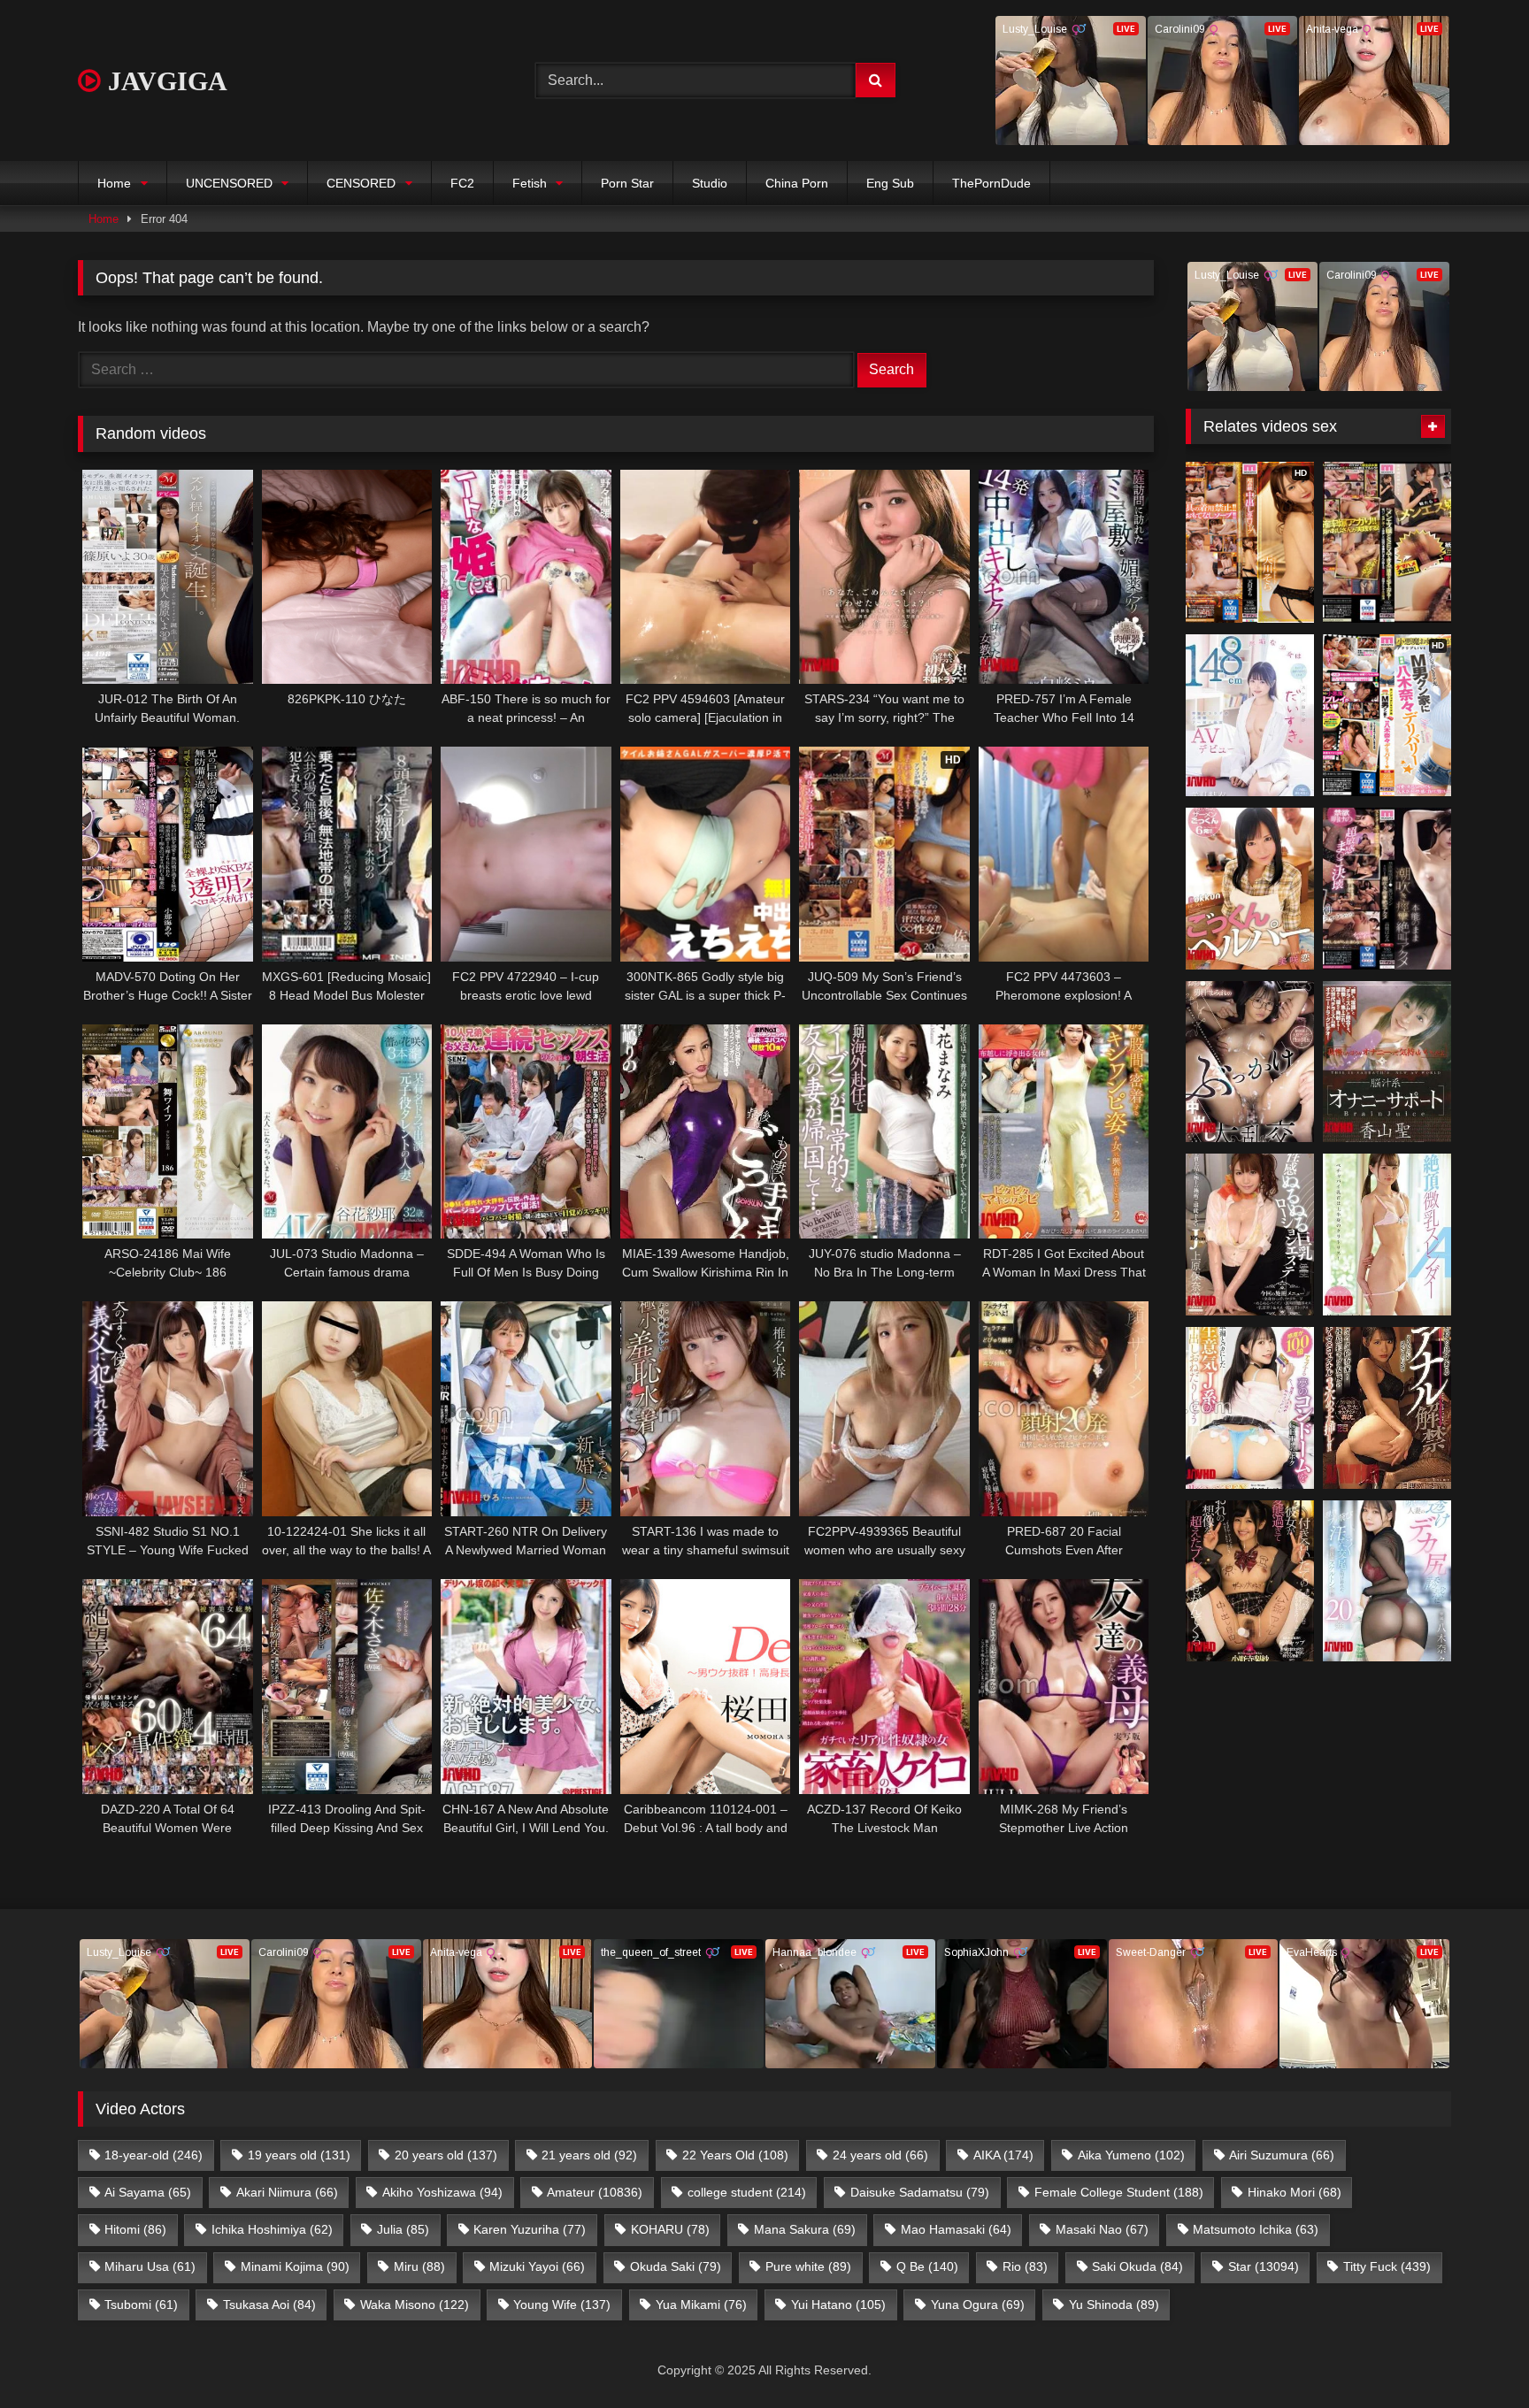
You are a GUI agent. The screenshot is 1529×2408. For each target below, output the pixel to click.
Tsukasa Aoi (269, 2304)
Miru (419, 2266)
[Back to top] (1474, 2355)
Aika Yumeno (1131, 2155)
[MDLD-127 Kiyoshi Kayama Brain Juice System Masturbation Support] (1387, 1062)
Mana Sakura (805, 2229)
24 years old (880, 2155)
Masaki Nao (1102, 2229)
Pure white (808, 2266)
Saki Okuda (1137, 2266)
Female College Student (1119, 2192)
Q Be (927, 2266)
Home (114, 183)
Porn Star (627, 183)
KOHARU (670, 2229)
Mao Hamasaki (956, 2229)
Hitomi (135, 2229)
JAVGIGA (164, 81)
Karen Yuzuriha (530, 2229)
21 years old (589, 2155)
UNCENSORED (229, 183)
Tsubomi (141, 2304)
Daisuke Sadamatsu (920, 2192)
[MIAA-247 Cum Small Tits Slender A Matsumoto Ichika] (1387, 1235)
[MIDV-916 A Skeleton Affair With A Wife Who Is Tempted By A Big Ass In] (1387, 1581)
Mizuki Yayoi (537, 2266)
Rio (1025, 2266)
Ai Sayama (148, 2192)
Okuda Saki (676, 2266)
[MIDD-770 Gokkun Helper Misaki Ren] (1250, 889)
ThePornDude (991, 183)
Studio (710, 183)
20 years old (446, 2155)
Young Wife (562, 2304)
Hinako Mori (1295, 2192)
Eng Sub (890, 183)
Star (1264, 2266)
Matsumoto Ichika (1256, 2229)
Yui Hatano (838, 2304)
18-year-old (154, 2155)
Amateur (595, 2192)
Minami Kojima (295, 2266)
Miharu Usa (150, 2266)
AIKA (1003, 2155)
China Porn (797, 183)
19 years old (299, 2155)
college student (747, 2192)
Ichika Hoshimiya (272, 2229)
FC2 (462, 183)
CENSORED (361, 183)
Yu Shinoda (1114, 2304)
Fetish (530, 183)
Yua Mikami (701, 2304)
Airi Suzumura (1282, 2155)
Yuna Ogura (978, 2304)
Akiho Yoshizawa (442, 2192)
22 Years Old (735, 2155)
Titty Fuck (1387, 2266)
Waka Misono (415, 2304)
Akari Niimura (287, 2192)
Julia (403, 2229)
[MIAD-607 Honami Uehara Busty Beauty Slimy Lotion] (1250, 1235)
